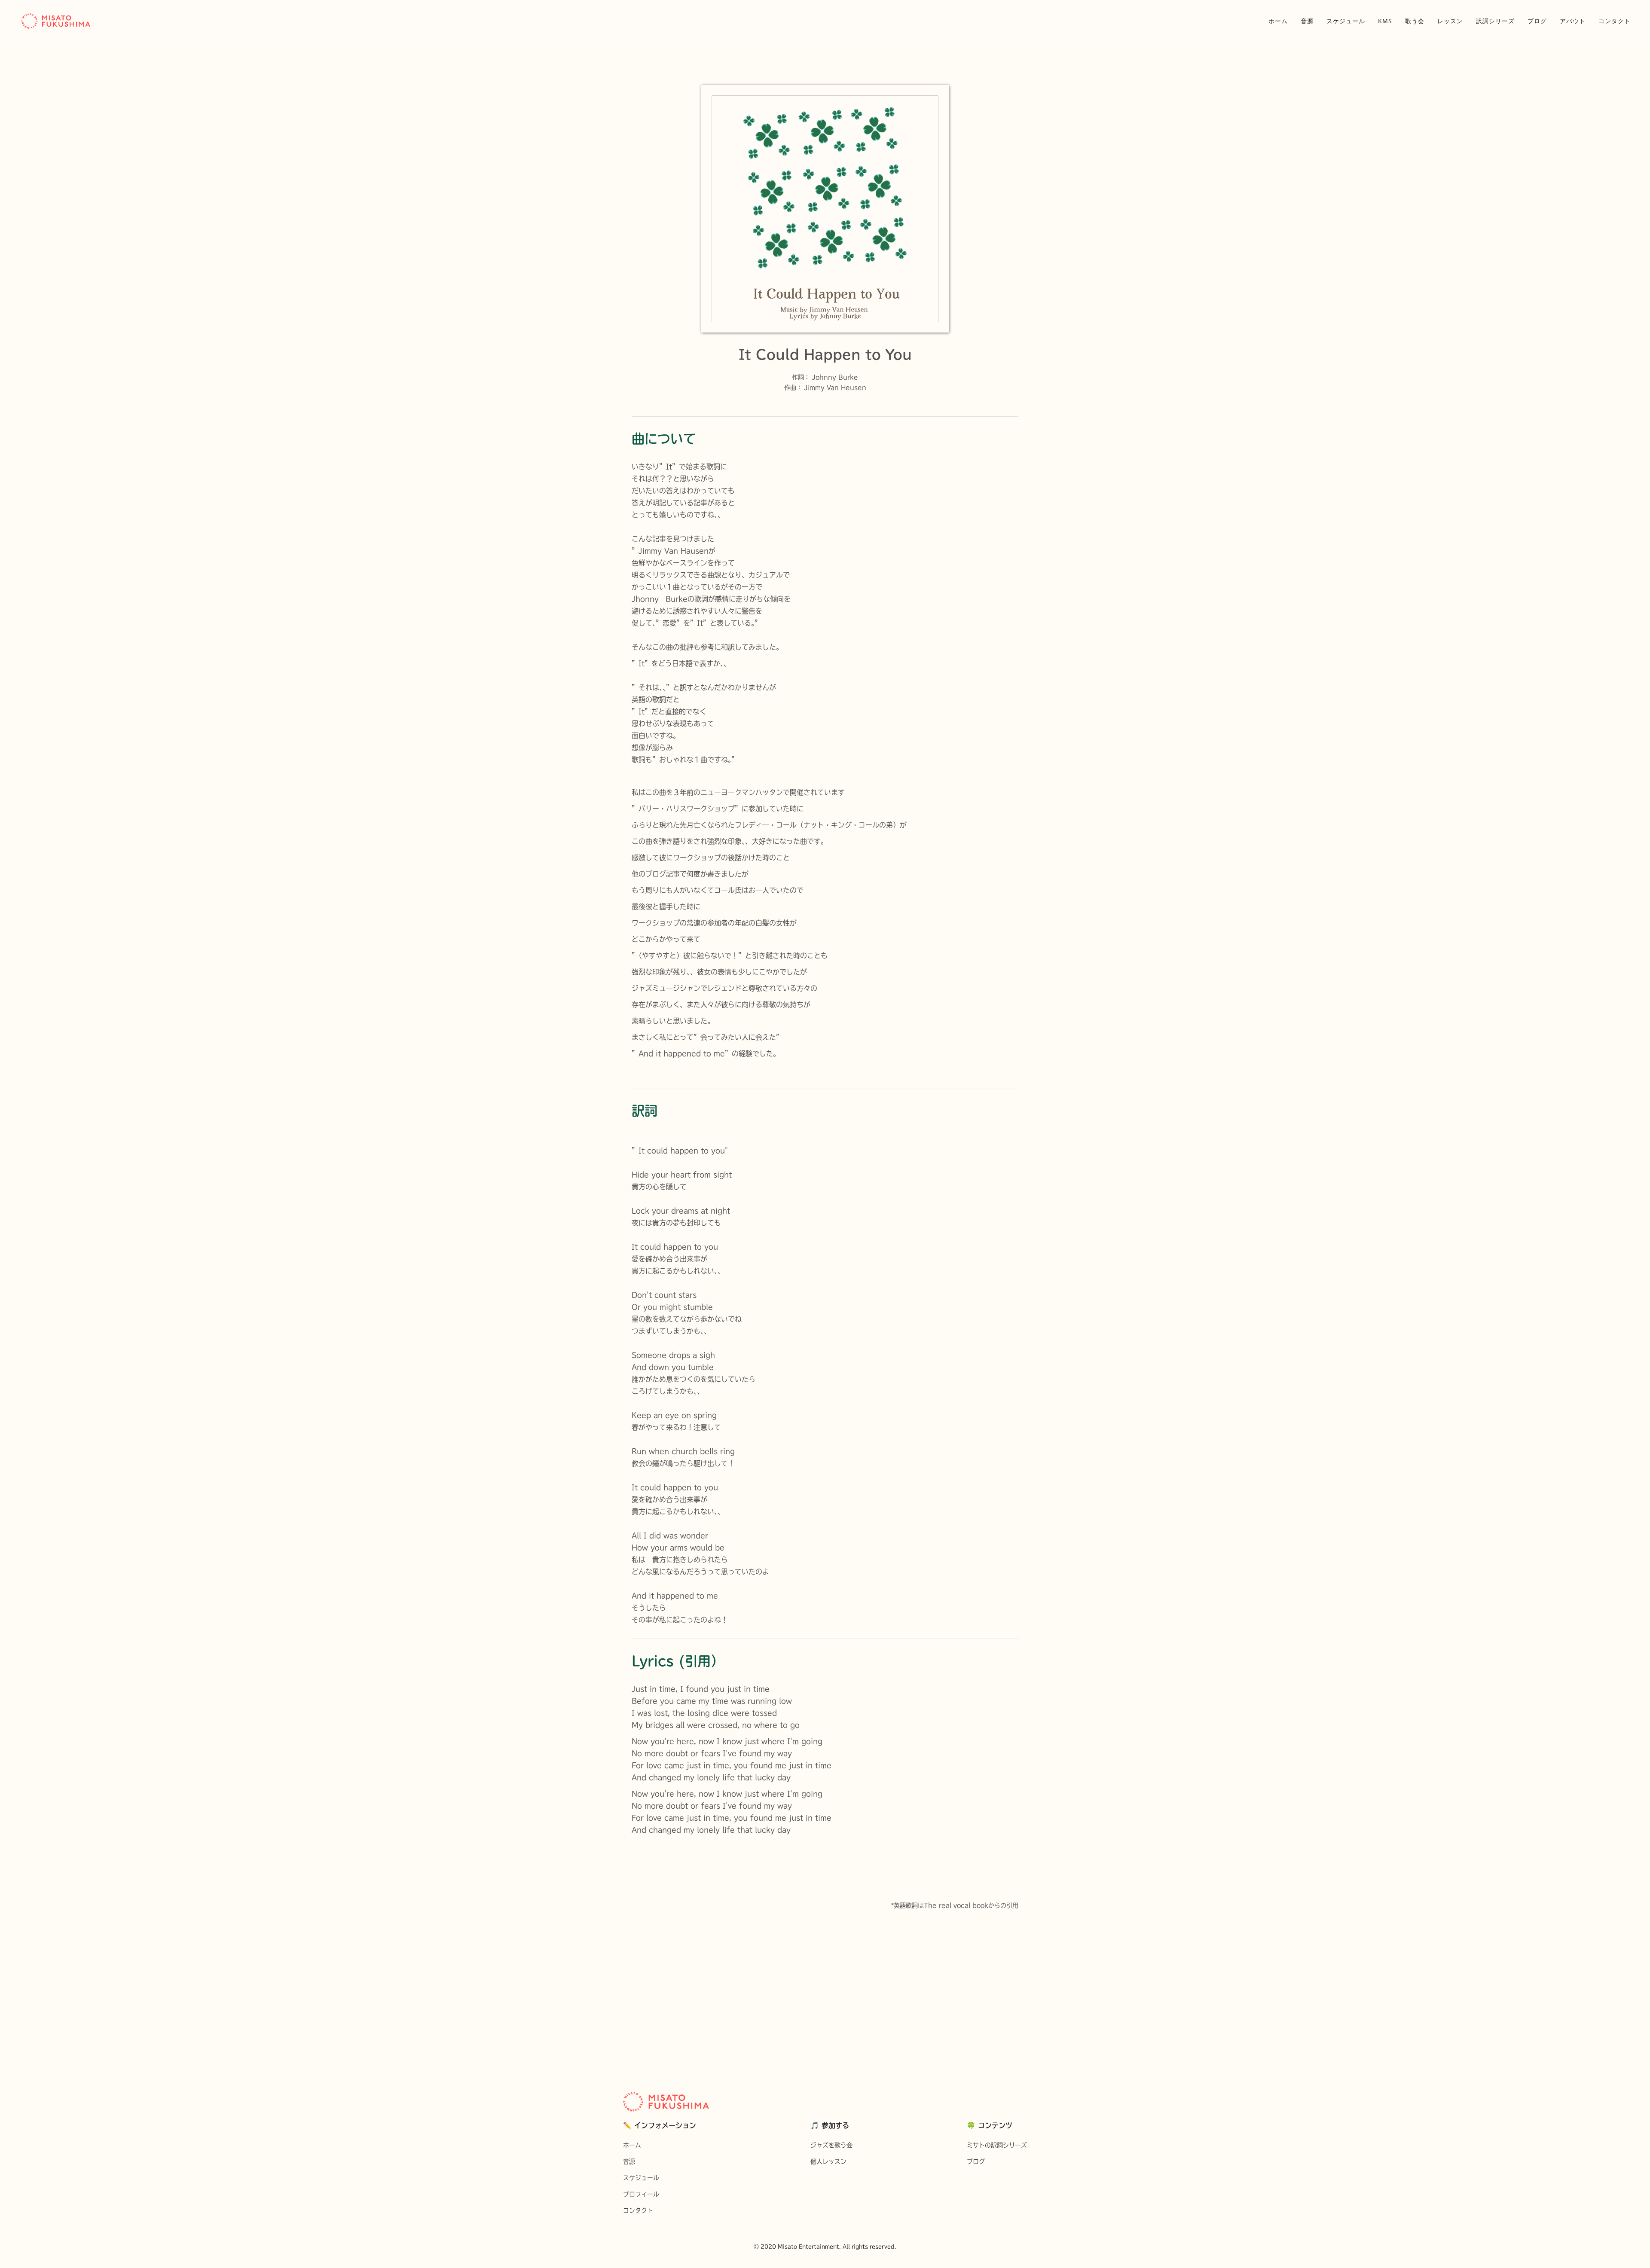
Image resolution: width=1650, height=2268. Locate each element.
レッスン (1450, 21)
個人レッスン (828, 2161)
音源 (1307, 21)
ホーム (1278, 21)
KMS (1385, 21)
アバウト (1573, 21)
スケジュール (1346, 21)
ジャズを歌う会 (831, 2145)
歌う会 (1415, 21)
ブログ (1537, 21)
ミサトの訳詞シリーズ (997, 2145)
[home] (56, 21)
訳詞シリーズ (1495, 21)
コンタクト (1615, 21)
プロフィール (641, 2194)
